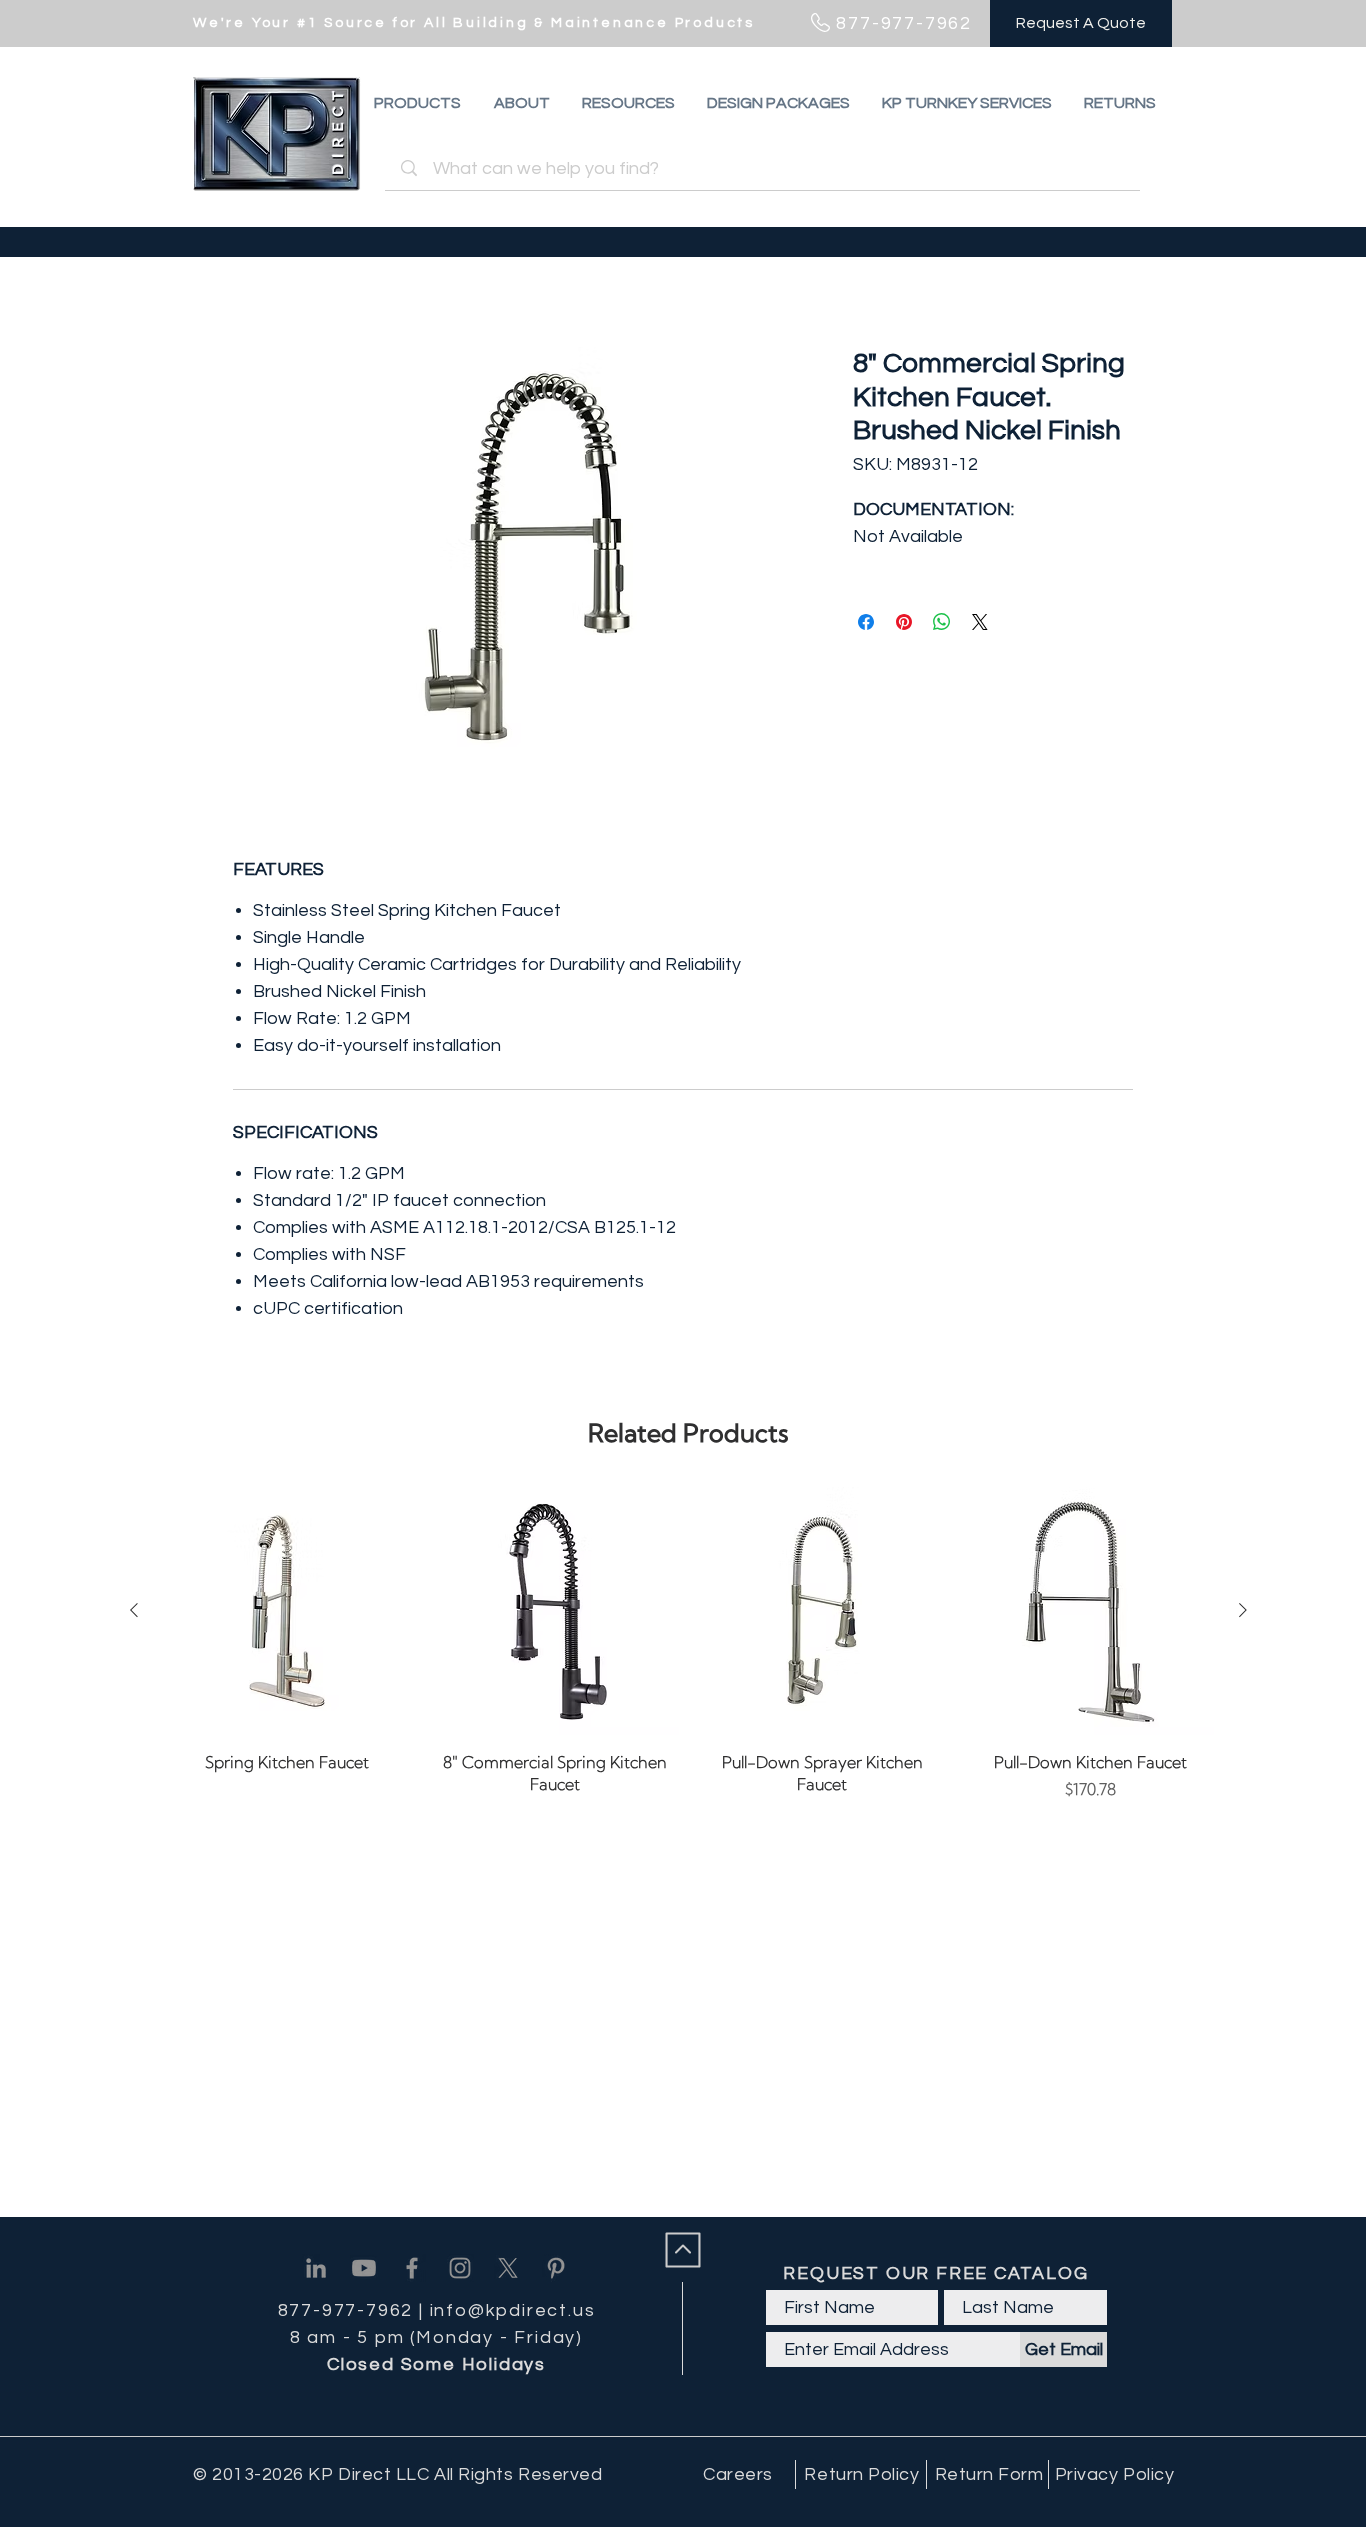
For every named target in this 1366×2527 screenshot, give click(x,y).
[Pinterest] (556, 2268)
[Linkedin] (316, 2268)
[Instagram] (460, 2268)
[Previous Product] (134, 1610)
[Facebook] (412, 2268)
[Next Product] (1243, 1610)
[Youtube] (364, 2268)
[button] (1120, 103)
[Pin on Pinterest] (904, 622)
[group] (688, 1644)
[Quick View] (287, 1611)
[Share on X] (980, 622)
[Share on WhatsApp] (942, 622)
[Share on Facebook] (866, 622)
